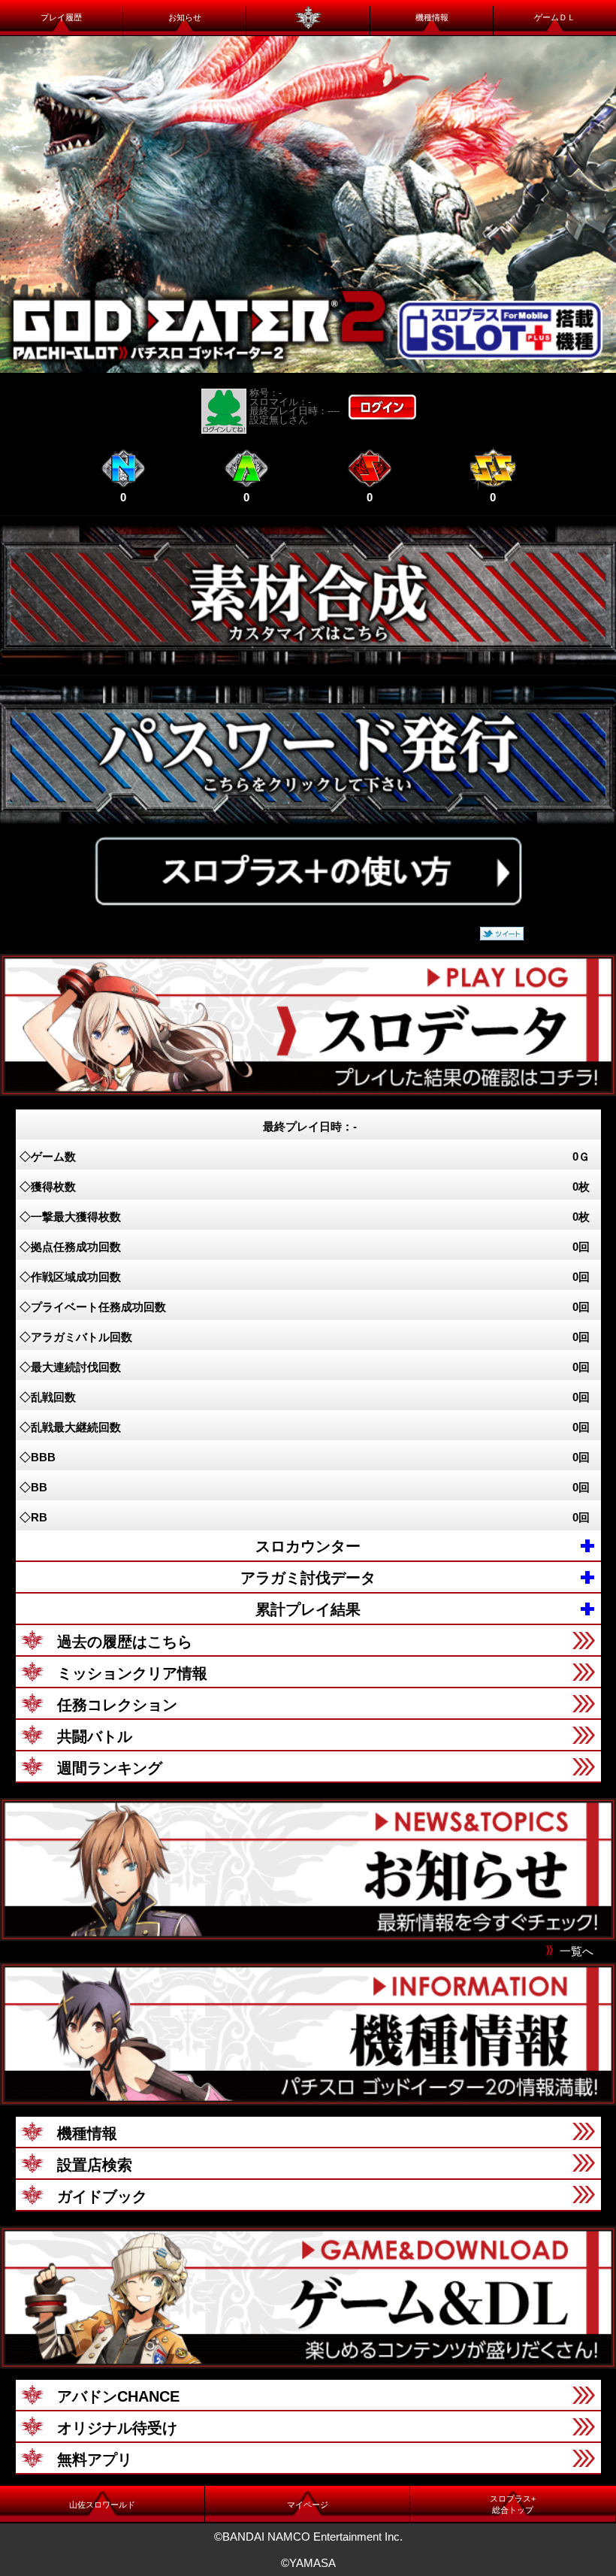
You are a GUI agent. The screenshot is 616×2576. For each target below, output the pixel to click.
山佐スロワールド (102, 2505)
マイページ (308, 2505)
